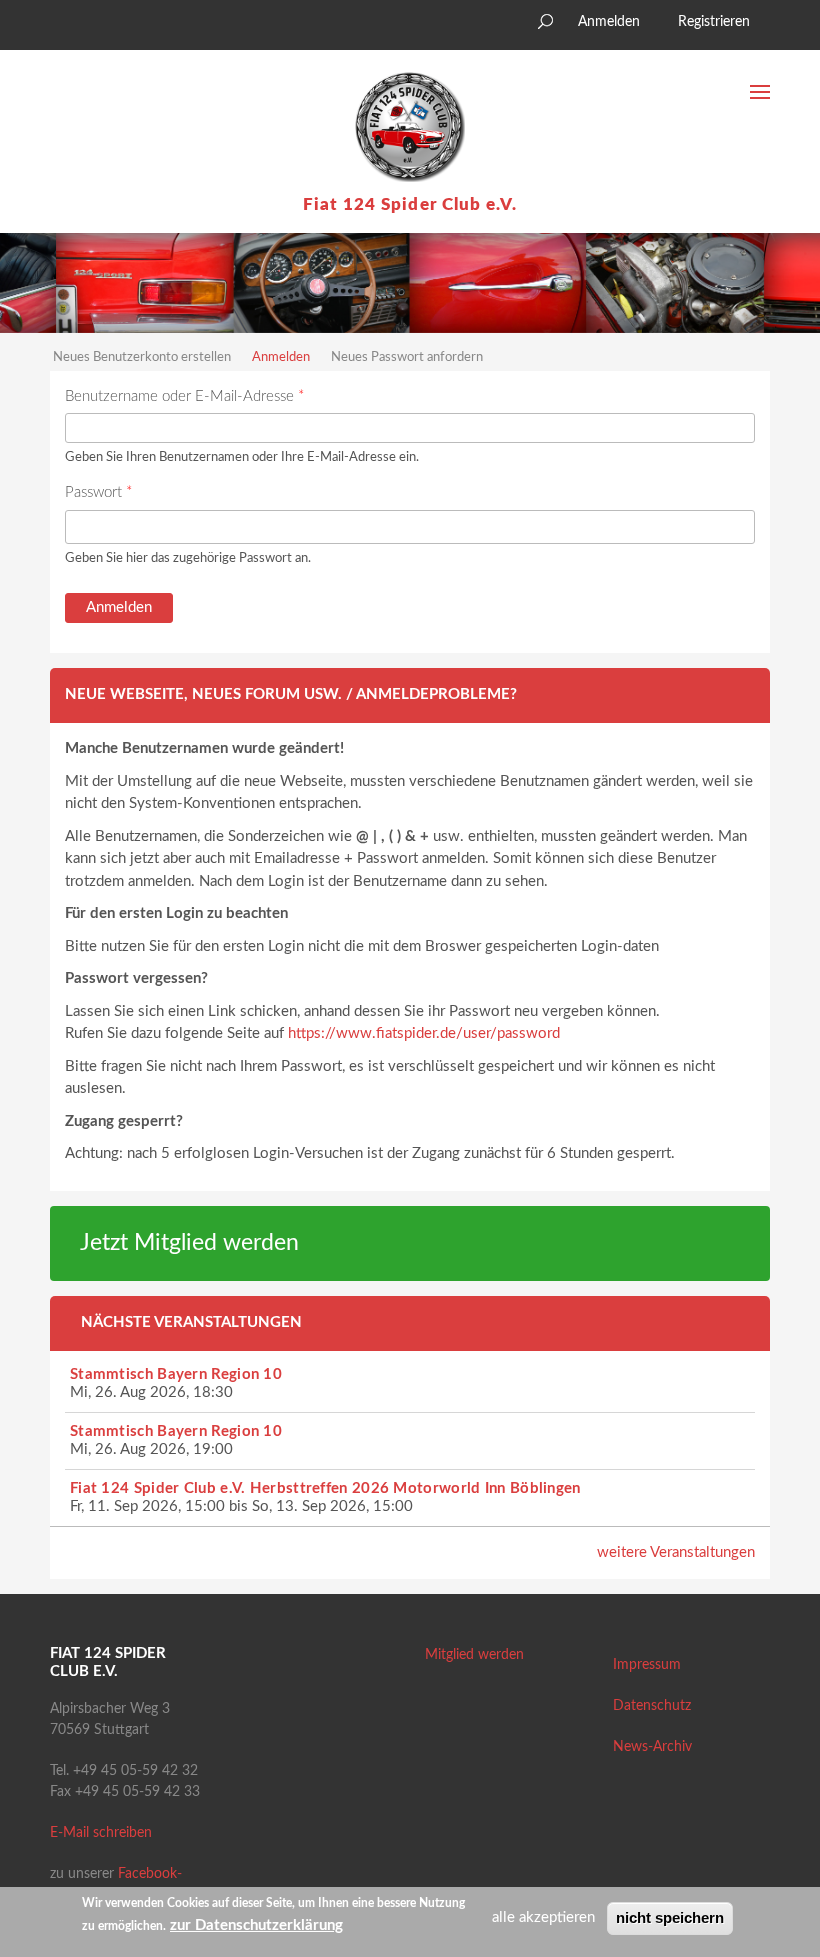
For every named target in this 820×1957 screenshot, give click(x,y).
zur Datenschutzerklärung (256, 1925)
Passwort (98, 492)
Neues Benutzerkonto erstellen (142, 357)
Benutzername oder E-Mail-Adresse (184, 396)
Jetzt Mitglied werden (189, 1243)
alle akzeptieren (543, 1917)
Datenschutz (652, 1706)
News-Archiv (652, 1747)
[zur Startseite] (410, 127)
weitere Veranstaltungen (676, 1552)
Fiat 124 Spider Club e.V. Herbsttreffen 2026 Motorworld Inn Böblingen (325, 1488)
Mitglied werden (474, 1655)
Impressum (647, 1665)
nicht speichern (670, 1917)
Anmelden (609, 22)
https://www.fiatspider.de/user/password (424, 1033)
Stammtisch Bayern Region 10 (176, 1374)
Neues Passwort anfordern (407, 357)
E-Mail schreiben (101, 1833)
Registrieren (714, 22)
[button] (65, 27)
